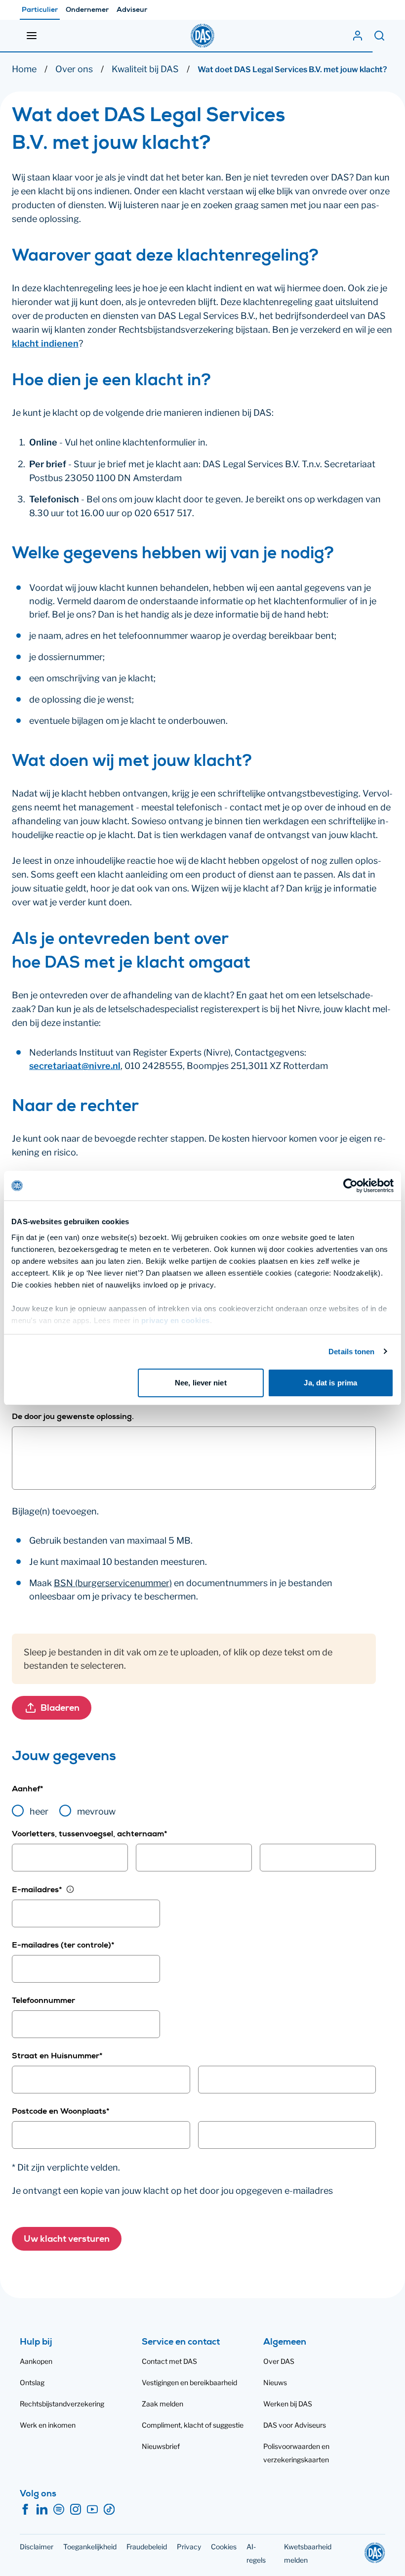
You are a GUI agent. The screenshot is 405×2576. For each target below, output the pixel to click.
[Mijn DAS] (358, 36)
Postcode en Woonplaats (61, 2112)
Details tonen (351, 1352)
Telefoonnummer (43, 2001)
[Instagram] (76, 2510)
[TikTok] (109, 2510)
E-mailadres (37, 1891)
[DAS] (202, 36)
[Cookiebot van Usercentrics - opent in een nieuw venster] (350, 1186)
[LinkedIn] (42, 2510)
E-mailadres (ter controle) (63, 1946)
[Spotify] (59, 2510)
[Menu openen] (32, 36)
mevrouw (96, 1811)
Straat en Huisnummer (57, 2057)
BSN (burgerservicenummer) (113, 1583)
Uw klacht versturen (67, 2240)
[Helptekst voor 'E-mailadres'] (70, 1889)
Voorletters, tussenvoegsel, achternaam (90, 1835)
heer (39, 1811)
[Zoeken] (379, 36)
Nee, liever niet (201, 1383)
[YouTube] (92, 2510)
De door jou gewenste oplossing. (73, 1418)
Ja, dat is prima (330, 1383)
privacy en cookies (176, 1320)
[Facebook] (25, 2510)
